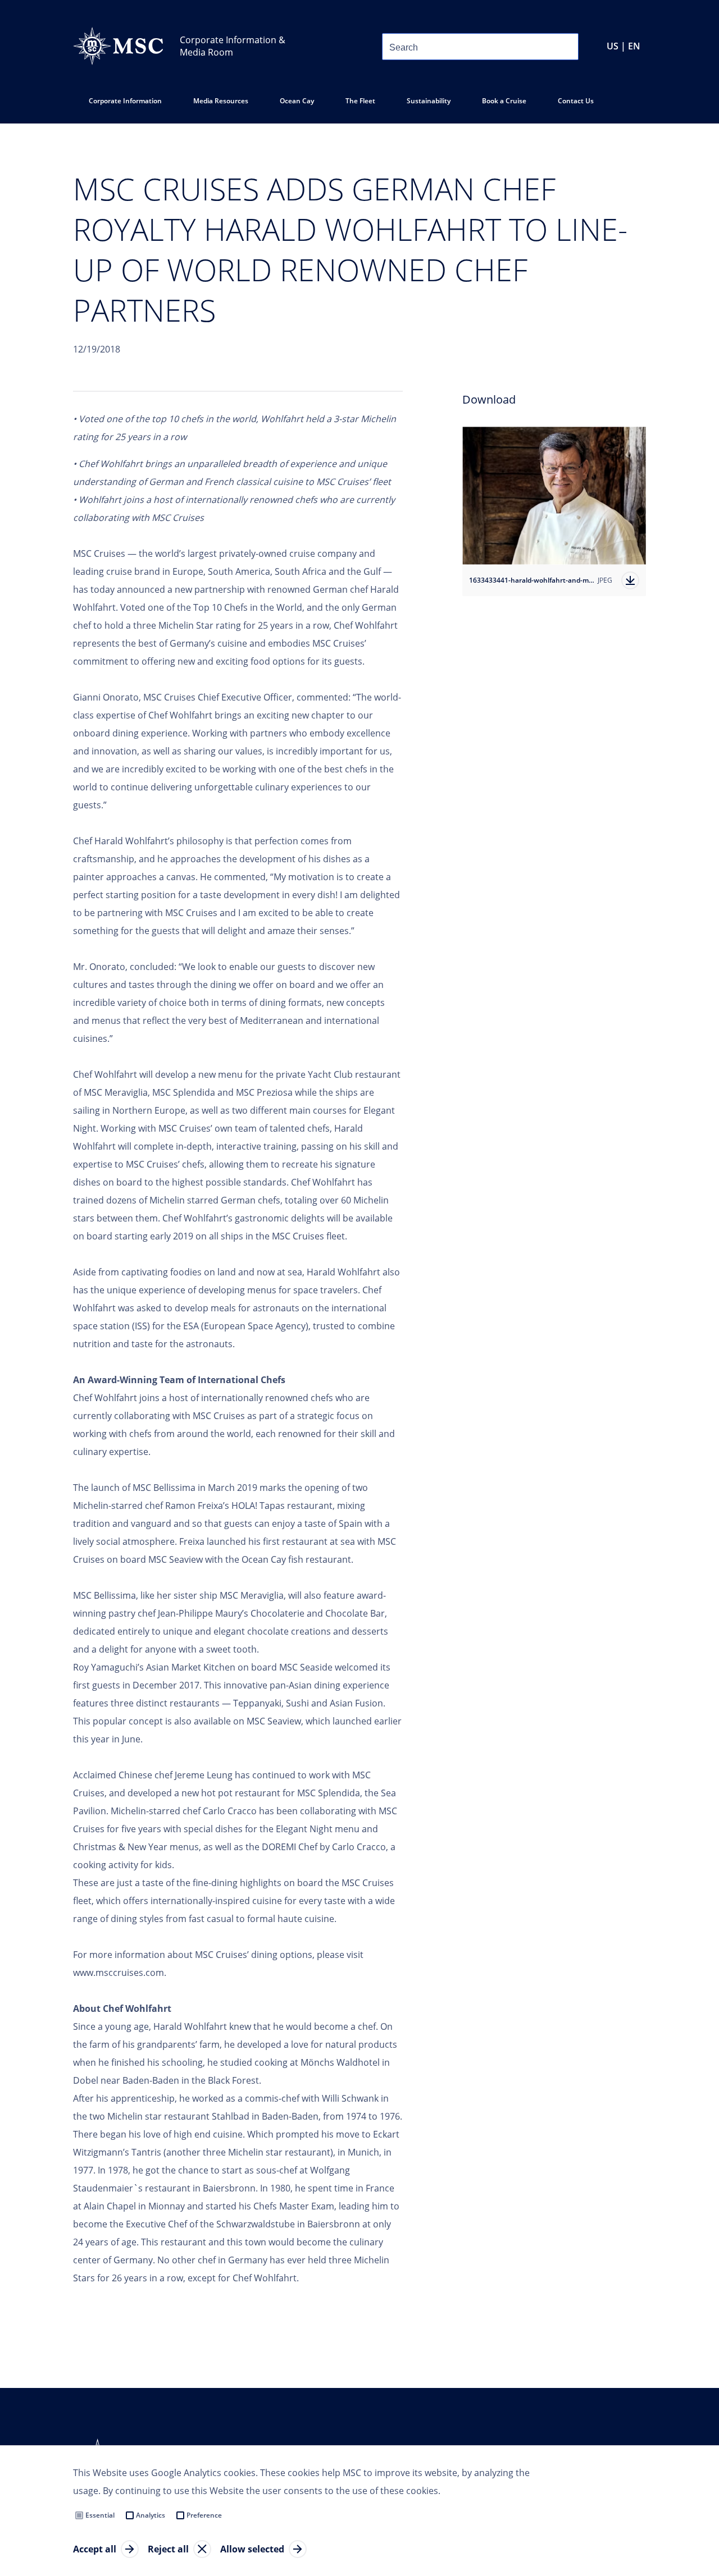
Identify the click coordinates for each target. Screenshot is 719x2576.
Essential (100, 2515)
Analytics (151, 2515)
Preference (204, 2515)
